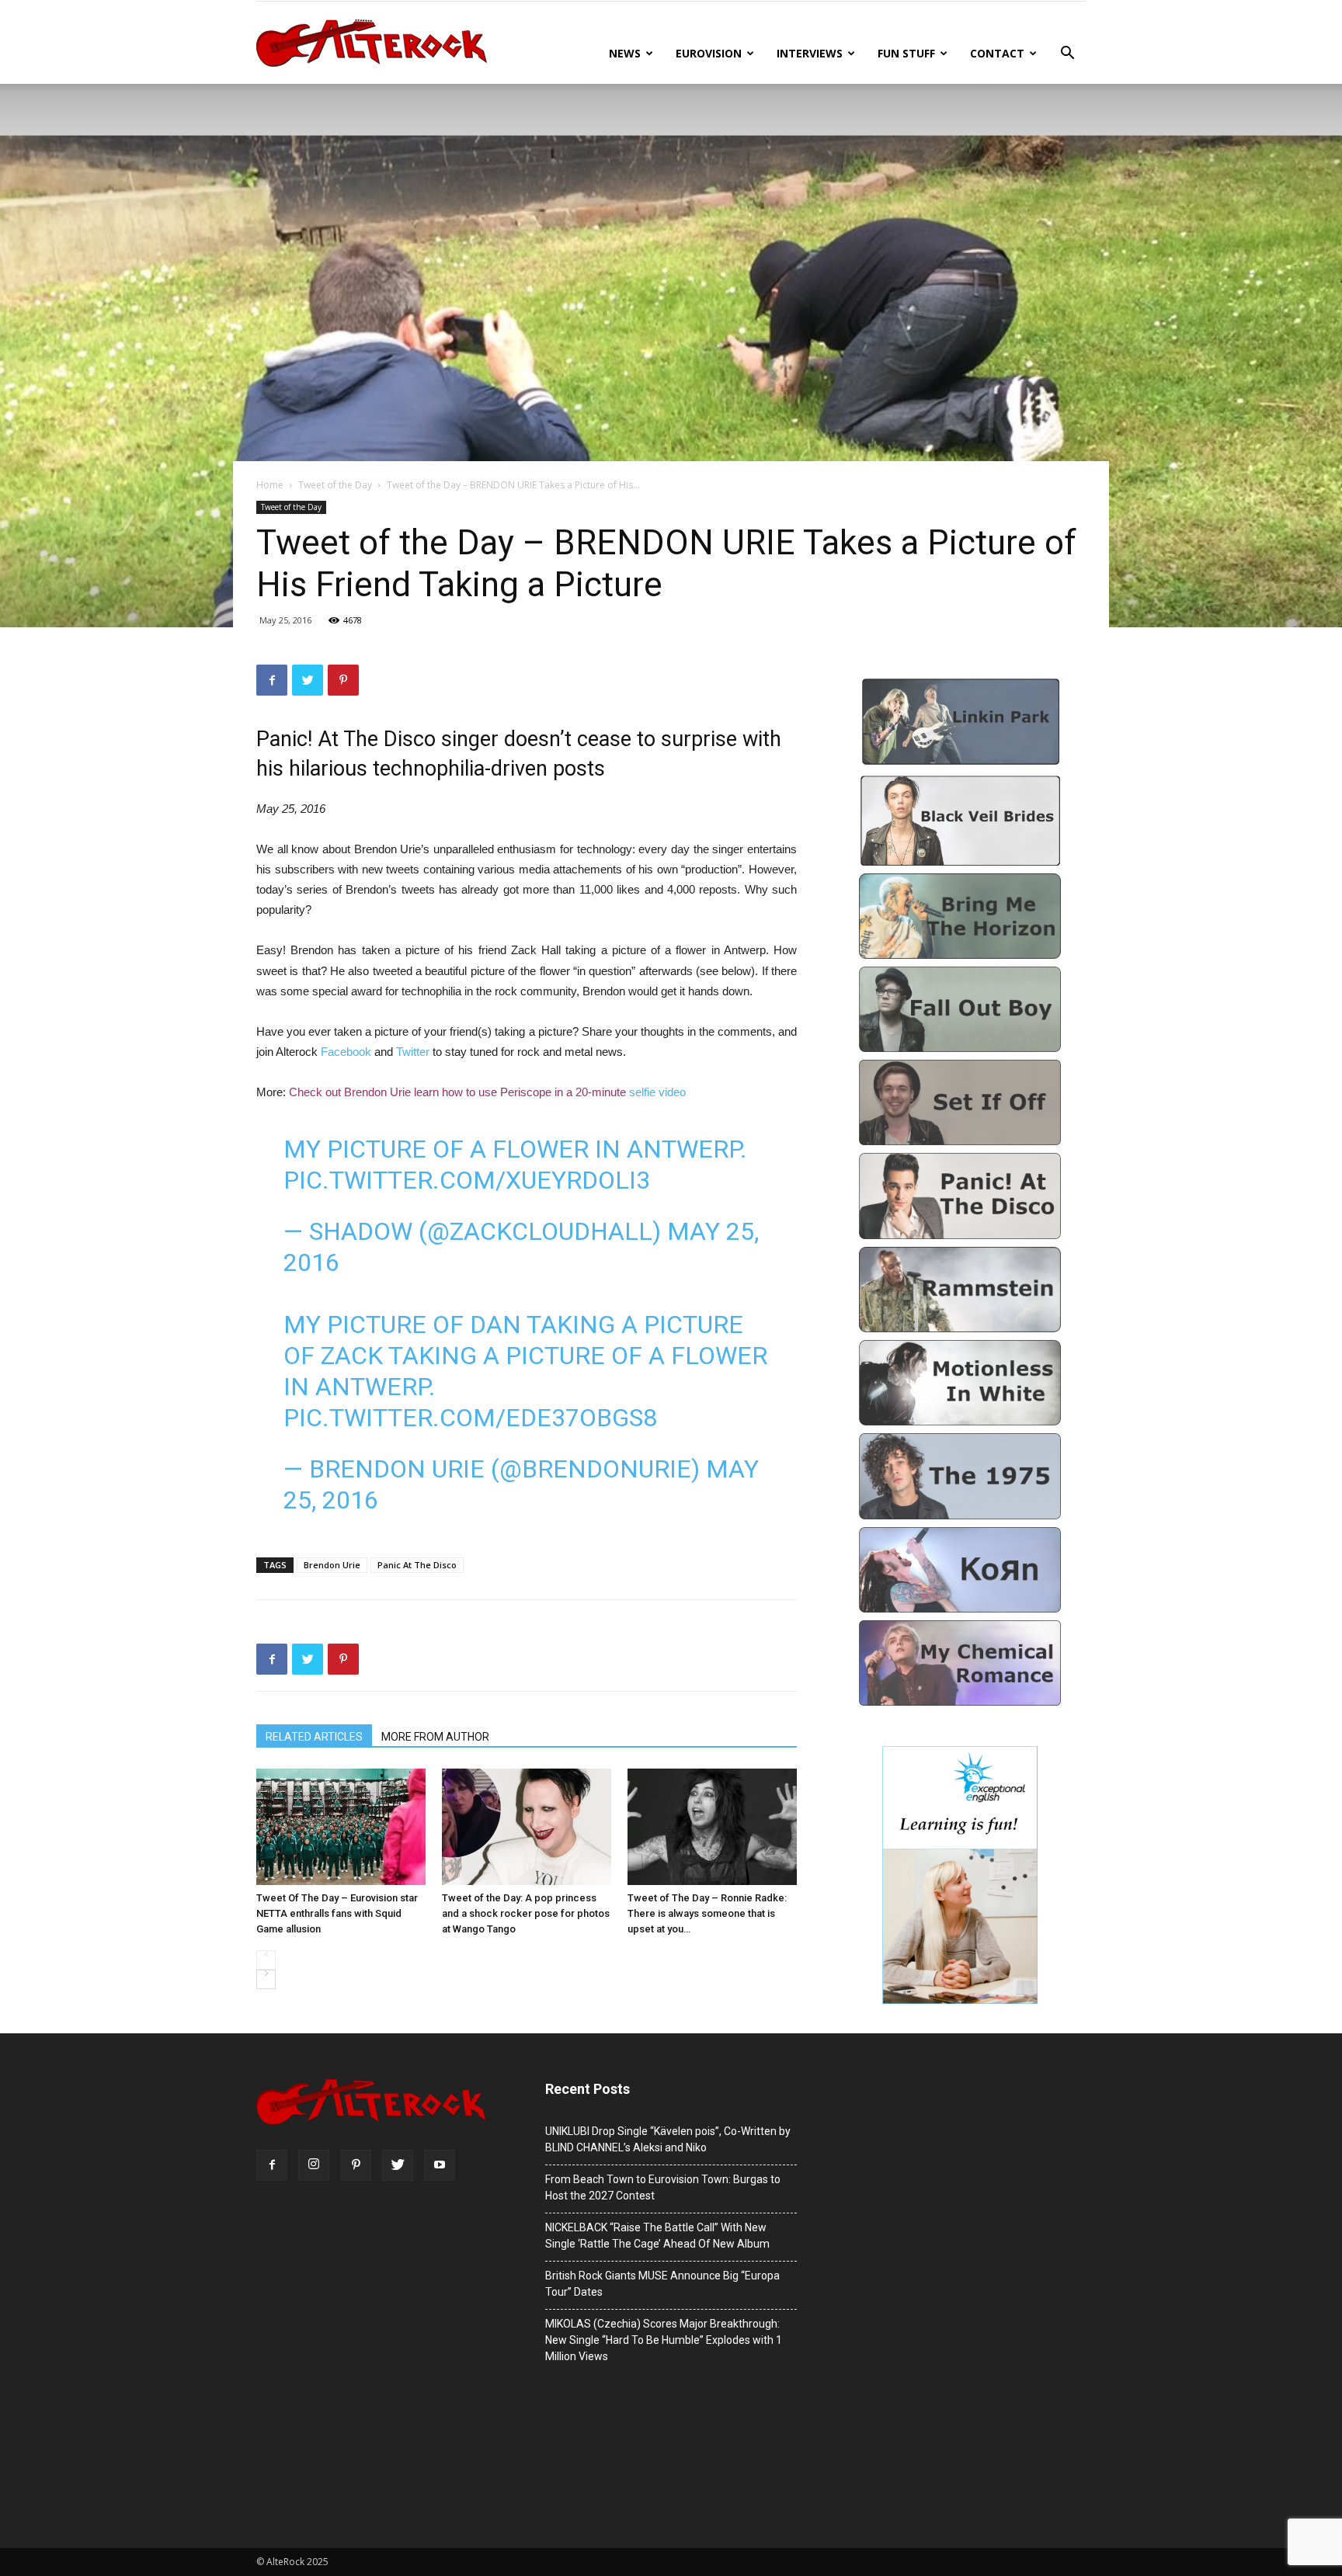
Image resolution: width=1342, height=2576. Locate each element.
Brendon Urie (332, 1565)
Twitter (414, 1052)
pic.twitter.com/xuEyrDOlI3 (467, 1180)
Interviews (810, 53)
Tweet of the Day (335, 485)
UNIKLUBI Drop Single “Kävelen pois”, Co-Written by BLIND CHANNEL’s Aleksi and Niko (668, 2139)
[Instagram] (314, 2165)
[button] (1067, 55)
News (625, 53)
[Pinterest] (356, 2165)
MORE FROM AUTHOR (435, 1737)
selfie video (657, 1092)
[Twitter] (398, 2165)
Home (270, 485)
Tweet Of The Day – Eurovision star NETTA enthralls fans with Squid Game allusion (337, 1913)
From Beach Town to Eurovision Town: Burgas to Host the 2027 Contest (663, 2187)
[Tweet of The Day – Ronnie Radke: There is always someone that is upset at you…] (712, 1827)
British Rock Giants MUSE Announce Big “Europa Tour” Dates (662, 2284)
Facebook (348, 1052)
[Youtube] (440, 2165)
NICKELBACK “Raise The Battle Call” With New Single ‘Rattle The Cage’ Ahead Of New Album (657, 2236)
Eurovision (709, 53)
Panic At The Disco (417, 1565)
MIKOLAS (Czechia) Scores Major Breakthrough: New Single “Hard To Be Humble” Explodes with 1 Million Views (664, 2340)
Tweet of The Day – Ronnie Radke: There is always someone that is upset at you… (707, 1913)
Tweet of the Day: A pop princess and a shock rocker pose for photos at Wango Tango (526, 1913)
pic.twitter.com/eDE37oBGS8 (470, 1418)
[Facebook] (272, 2165)
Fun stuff (906, 53)
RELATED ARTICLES (314, 1737)
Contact (997, 53)
